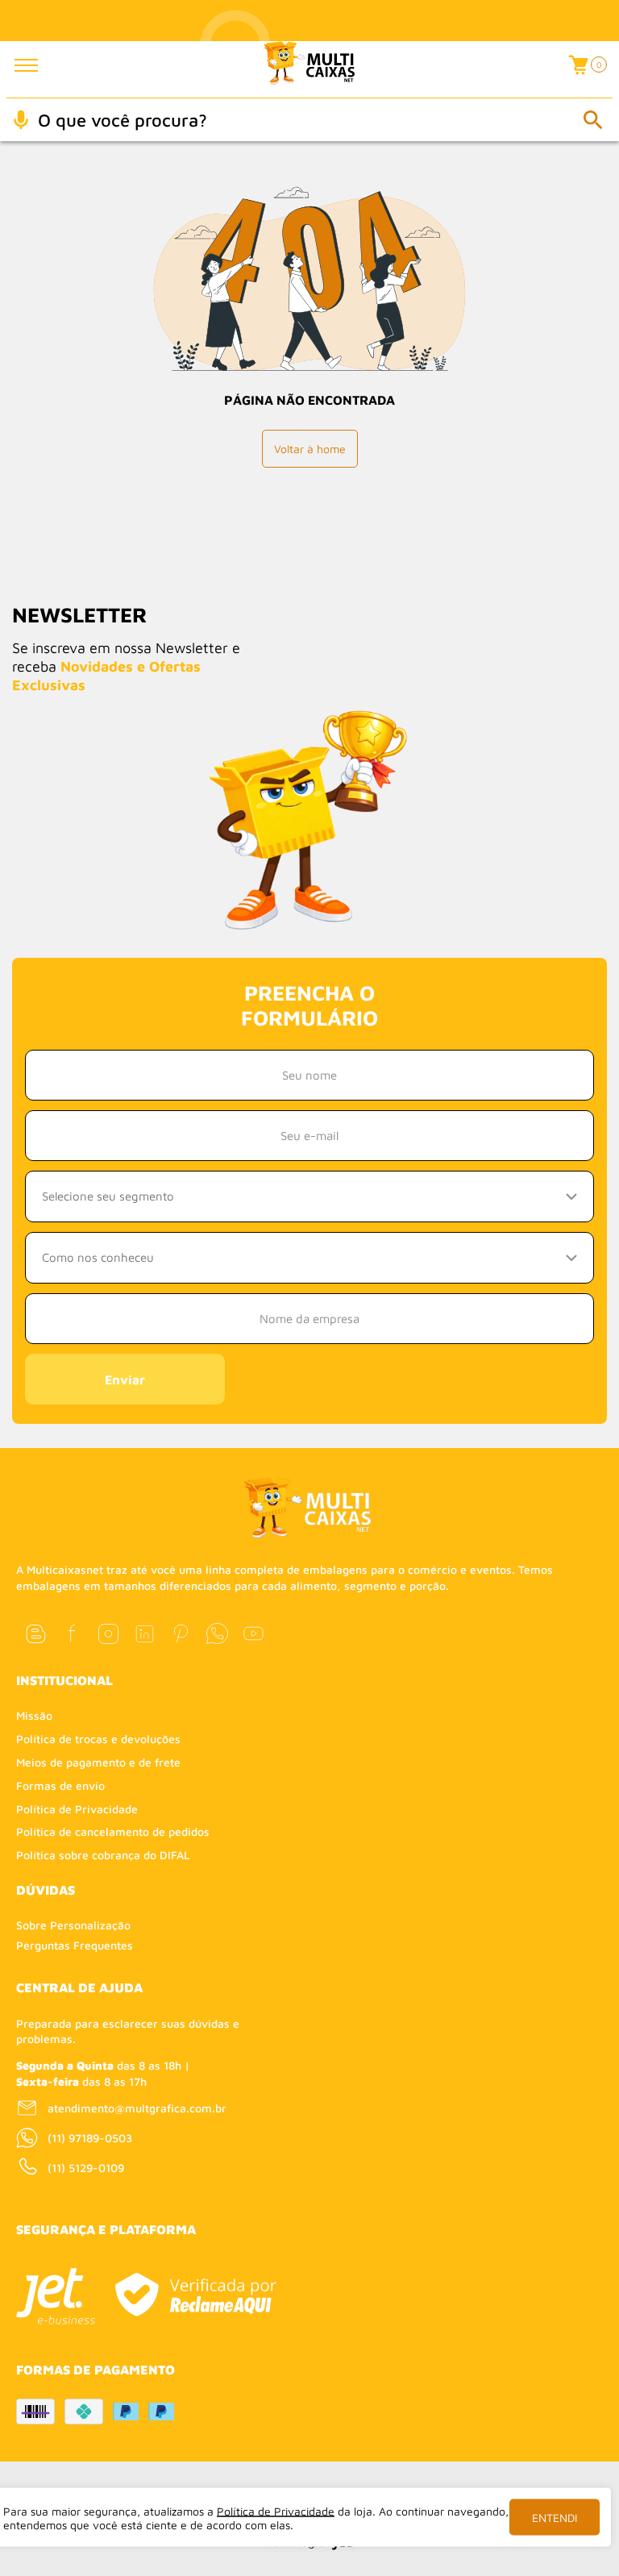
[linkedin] (145, 1634)
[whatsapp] (217, 1634)
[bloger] (36, 1634)
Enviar (125, 1380)
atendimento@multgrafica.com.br (137, 2108)
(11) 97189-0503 (90, 2138)
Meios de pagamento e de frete (98, 1762)
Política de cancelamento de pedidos (113, 1831)
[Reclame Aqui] (195, 2295)
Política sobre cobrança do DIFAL (103, 1855)
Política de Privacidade (77, 1809)
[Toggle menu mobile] (37, 65)
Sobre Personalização (73, 1925)
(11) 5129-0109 (86, 2168)
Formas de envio (60, 1785)
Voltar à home (310, 449)
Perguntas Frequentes (75, 1945)
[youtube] (253, 1634)
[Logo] (310, 69)
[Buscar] (592, 119)
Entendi (555, 2518)
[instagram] (108, 1634)
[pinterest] (181, 1634)
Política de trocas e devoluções (98, 1739)
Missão (34, 1715)
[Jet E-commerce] (56, 2296)
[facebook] (72, 1634)
